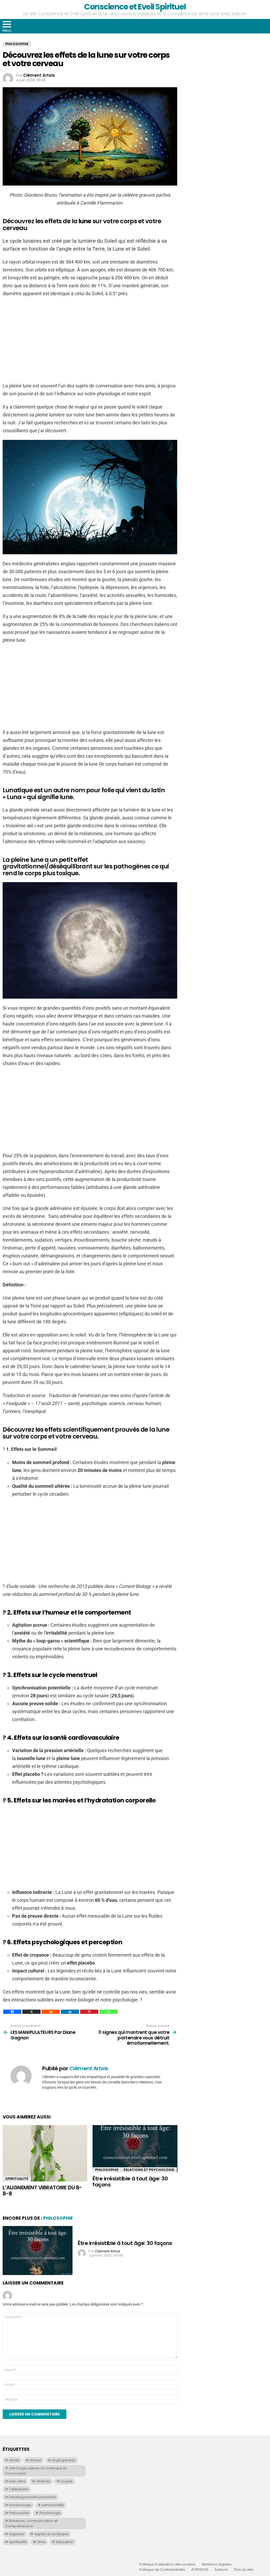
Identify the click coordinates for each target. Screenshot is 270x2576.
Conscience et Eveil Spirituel (135, 7)
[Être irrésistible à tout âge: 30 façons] (135, 2149)
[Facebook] (12, 2012)
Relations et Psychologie (149, 2170)
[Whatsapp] (109, 2012)
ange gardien (64, 2460)
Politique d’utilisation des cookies (167, 2564)
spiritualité (18, 2542)
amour (36, 2460)
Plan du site (244, 2570)
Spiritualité (17, 2179)
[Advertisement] (90, 340)
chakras (43, 2481)
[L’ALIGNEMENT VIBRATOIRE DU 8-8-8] (45, 2153)
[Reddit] (51, 2012)
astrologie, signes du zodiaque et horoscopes (36, 2471)
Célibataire (19, 2489)
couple (66, 2481)
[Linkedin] (70, 2012)
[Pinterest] (89, 2012)
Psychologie (50, 2513)
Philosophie (107, 2170)
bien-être (17, 2481)
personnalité (53, 2505)
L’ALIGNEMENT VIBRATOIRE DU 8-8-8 (42, 2191)
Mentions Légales (217, 2564)
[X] (32, 2012)
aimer (14, 2460)
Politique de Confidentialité (162, 2570)
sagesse (16, 2534)
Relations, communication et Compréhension (31, 2523)
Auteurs (221, 2570)
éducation (64, 2542)
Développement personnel (32, 2497)
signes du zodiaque (52, 2534)
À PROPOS (200, 2570)
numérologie (20, 2505)
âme (41, 2542)
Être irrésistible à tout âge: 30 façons (130, 2182)
